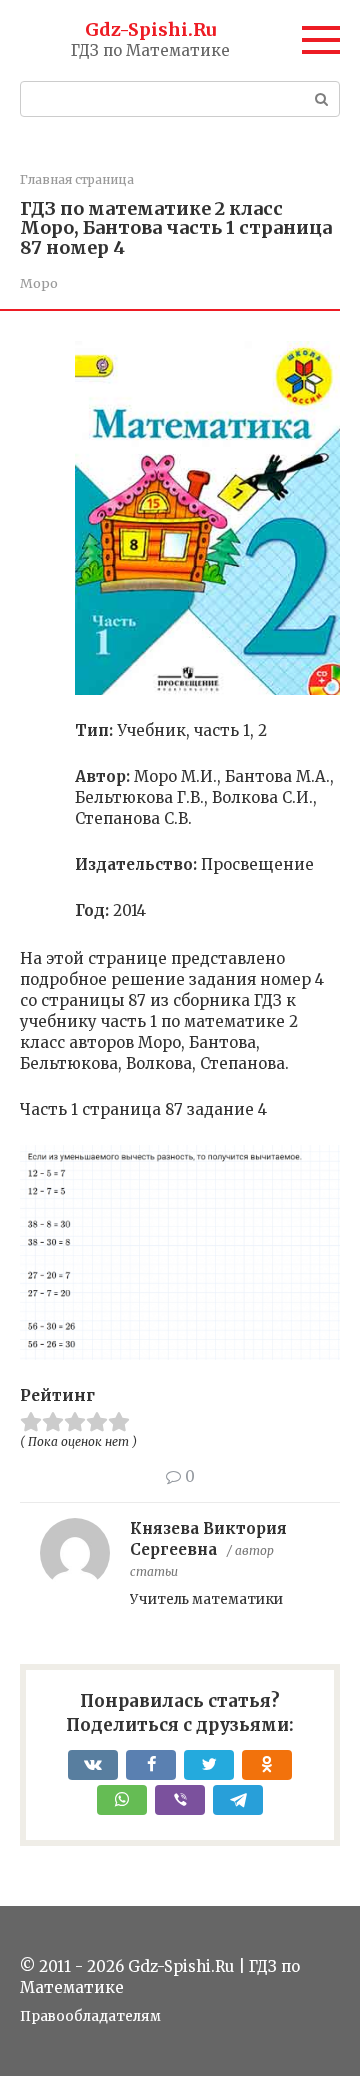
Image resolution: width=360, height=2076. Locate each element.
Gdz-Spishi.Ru (150, 29)
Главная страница (77, 179)
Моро (39, 283)
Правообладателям (90, 2016)
